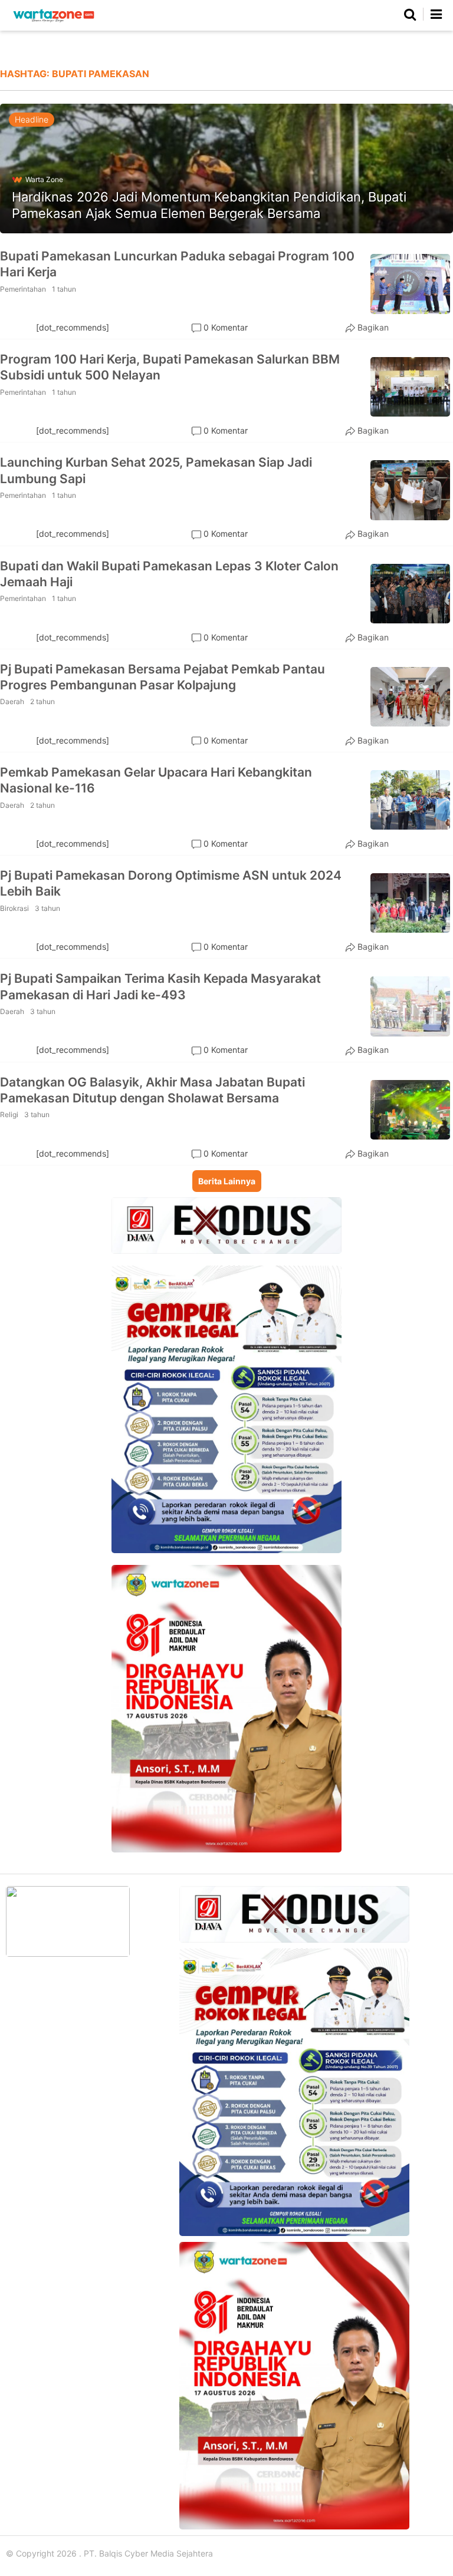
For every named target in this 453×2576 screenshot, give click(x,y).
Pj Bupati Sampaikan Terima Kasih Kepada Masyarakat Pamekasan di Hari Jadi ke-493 (160, 986)
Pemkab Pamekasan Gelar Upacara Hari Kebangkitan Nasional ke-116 (156, 780)
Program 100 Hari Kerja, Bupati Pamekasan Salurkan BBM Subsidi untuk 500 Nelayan (170, 367)
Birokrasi (14, 908)
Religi (9, 1114)
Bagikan (373, 327)
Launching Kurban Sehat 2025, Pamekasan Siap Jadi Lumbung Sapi (156, 470)
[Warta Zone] (54, 22)
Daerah (12, 701)
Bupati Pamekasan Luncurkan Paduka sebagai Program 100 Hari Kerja (177, 264)
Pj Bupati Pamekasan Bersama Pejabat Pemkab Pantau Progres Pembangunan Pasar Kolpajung (163, 677)
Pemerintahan (23, 289)
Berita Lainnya (227, 1181)
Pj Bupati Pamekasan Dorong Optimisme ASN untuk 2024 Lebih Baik (171, 883)
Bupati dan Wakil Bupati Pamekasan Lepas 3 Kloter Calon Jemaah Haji (169, 574)
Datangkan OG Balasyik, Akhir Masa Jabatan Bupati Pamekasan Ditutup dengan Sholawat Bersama (152, 1090)
